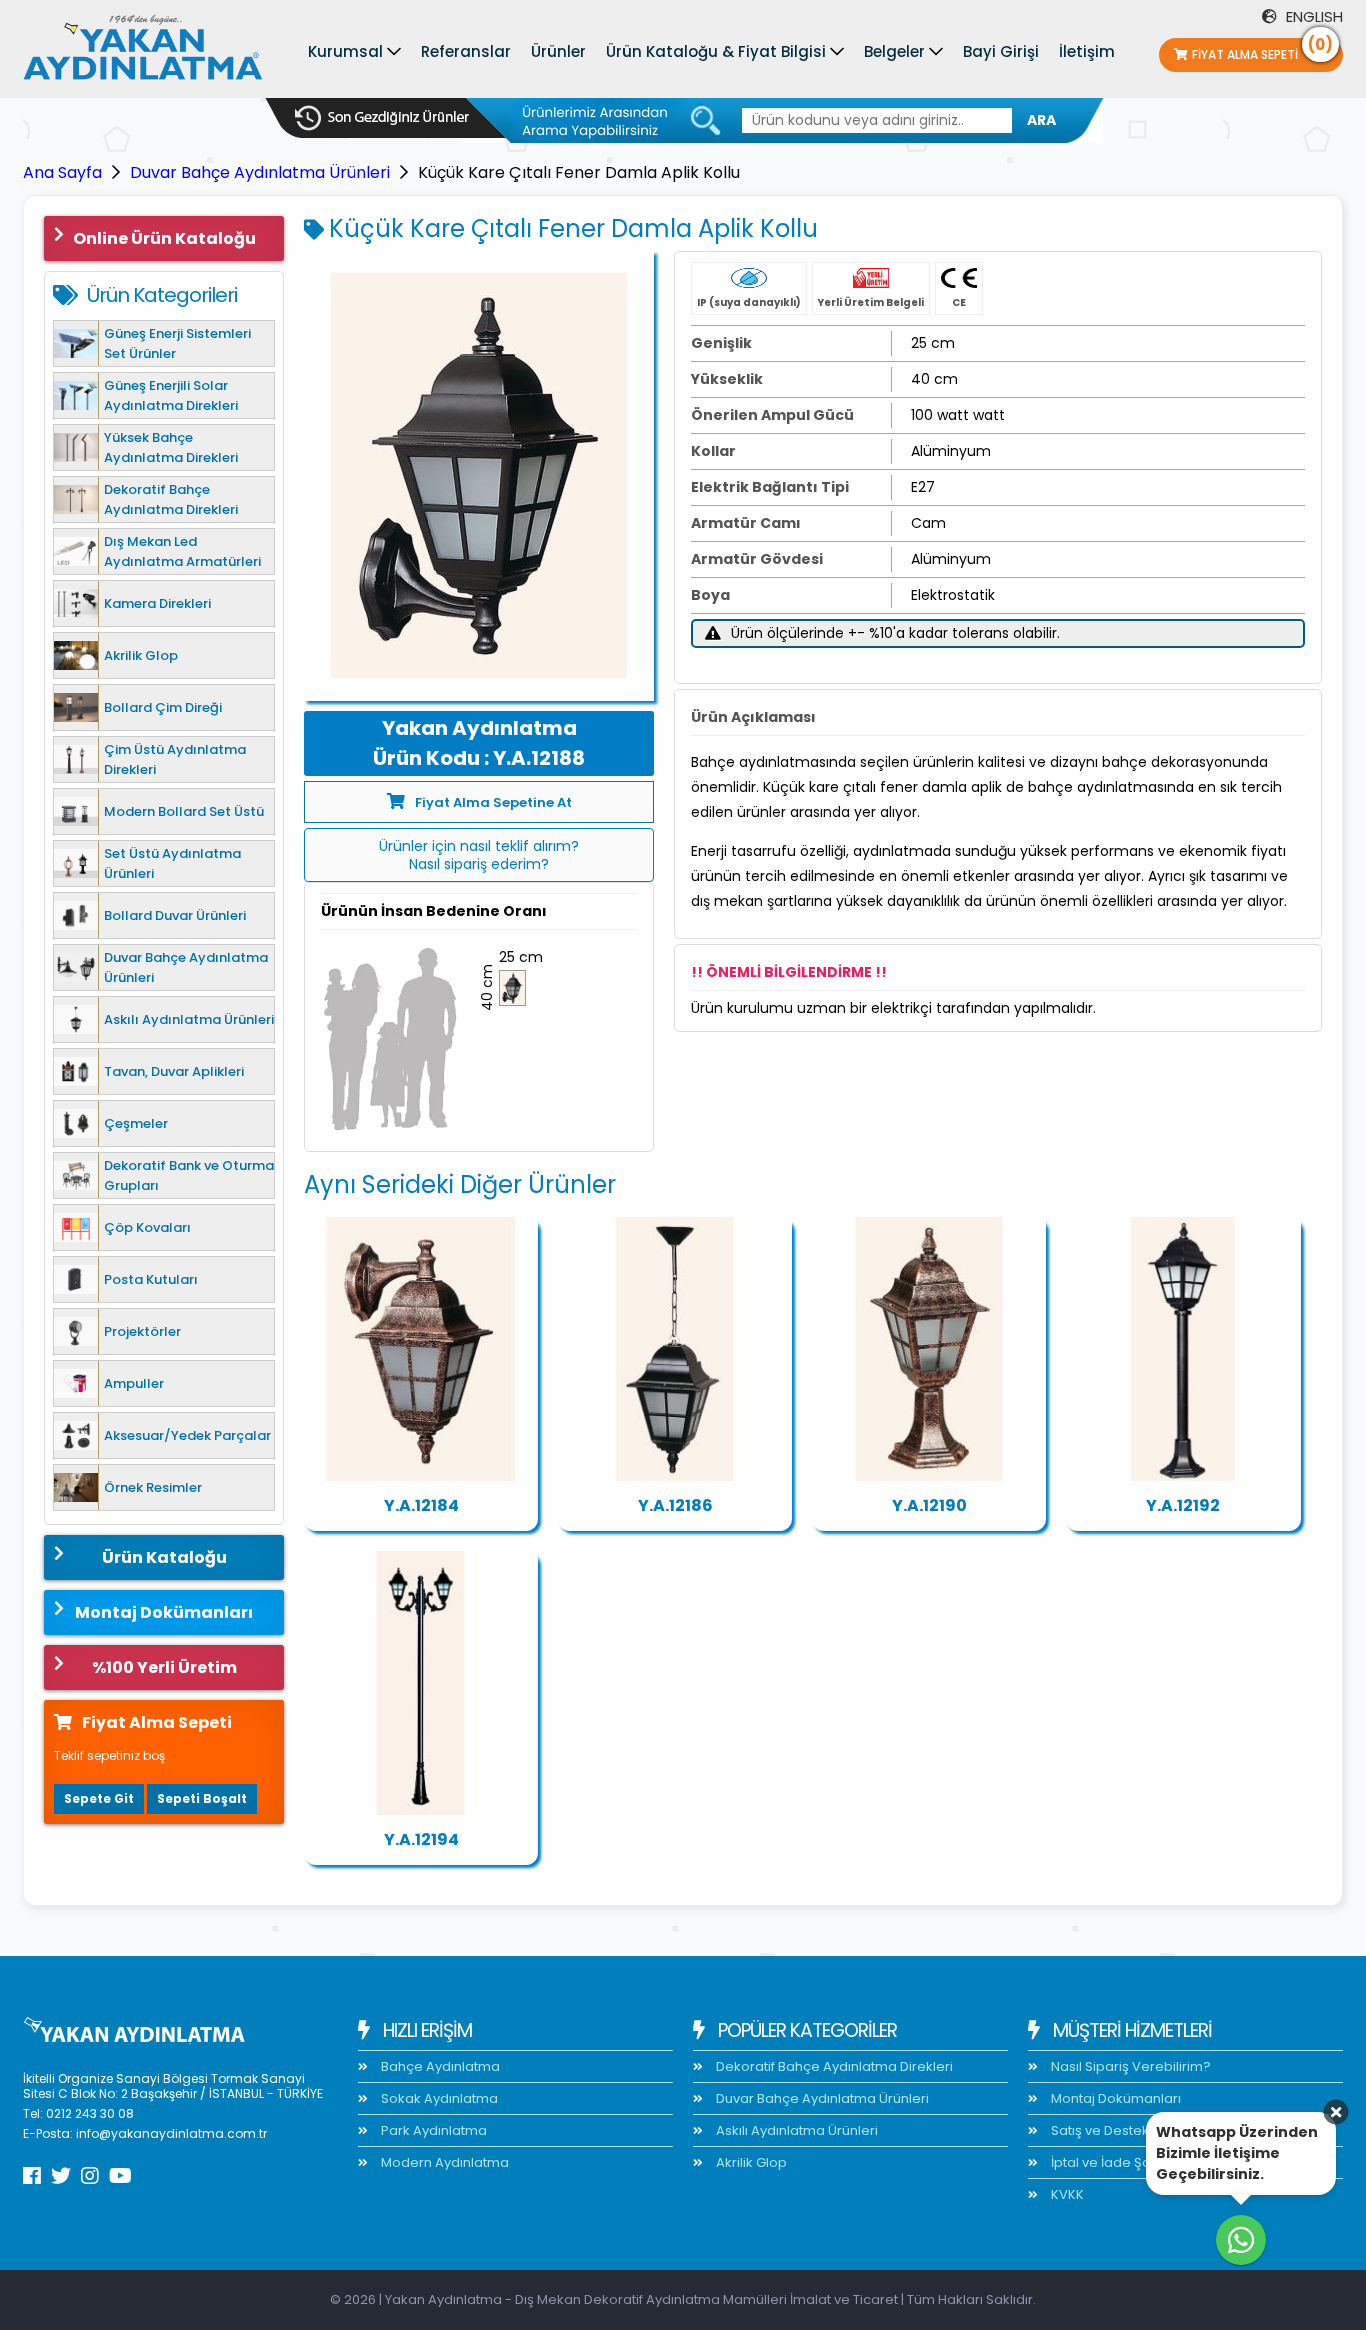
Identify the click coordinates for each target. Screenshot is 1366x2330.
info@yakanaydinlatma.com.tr (171, 2133)
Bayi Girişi (1001, 51)
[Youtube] (120, 2176)
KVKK (1066, 2194)
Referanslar (466, 51)
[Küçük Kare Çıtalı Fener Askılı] (675, 1349)
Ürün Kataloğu (164, 1557)
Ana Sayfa (62, 172)
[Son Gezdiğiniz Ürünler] (382, 118)
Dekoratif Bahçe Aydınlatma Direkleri (833, 2066)
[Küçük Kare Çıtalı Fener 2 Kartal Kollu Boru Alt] (421, 1683)
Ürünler (558, 51)
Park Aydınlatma (432, 2130)
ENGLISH (1312, 16)
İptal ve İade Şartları (1114, 2162)
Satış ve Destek (1098, 2130)
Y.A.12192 (1183, 1505)
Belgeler (894, 51)
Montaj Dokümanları (164, 1612)
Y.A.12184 (421, 1505)
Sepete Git (99, 1798)
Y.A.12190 (929, 1505)
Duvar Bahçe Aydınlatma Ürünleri (260, 172)
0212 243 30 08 (90, 2113)
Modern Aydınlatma (443, 2162)
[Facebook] (32, 2176)
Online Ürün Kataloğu (164, 238)
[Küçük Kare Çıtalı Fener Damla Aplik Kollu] (479, 476)
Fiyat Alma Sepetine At (493, 802)
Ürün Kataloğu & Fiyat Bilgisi (716, 51)
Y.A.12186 (675, 1505)
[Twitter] (61, 2176)
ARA (1041, 120)
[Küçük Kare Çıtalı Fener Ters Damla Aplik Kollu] (421, 1349)
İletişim (1087, 51)
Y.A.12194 (421, 1839)
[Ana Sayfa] (143, 52)
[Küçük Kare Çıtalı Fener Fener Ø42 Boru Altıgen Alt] (1183, 1349)
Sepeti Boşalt (202, 1798)
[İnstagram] (90, 2176)
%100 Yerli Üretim (164, 1667)
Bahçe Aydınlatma (439, 2066)
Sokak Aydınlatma (438, 2098)
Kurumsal (345, 51)
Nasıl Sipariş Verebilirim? (1129, 2066)
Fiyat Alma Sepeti (1262, 50)
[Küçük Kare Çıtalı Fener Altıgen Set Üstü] (929, 1349)
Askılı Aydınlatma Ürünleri (795, 2130)
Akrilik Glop (750, 2162)
